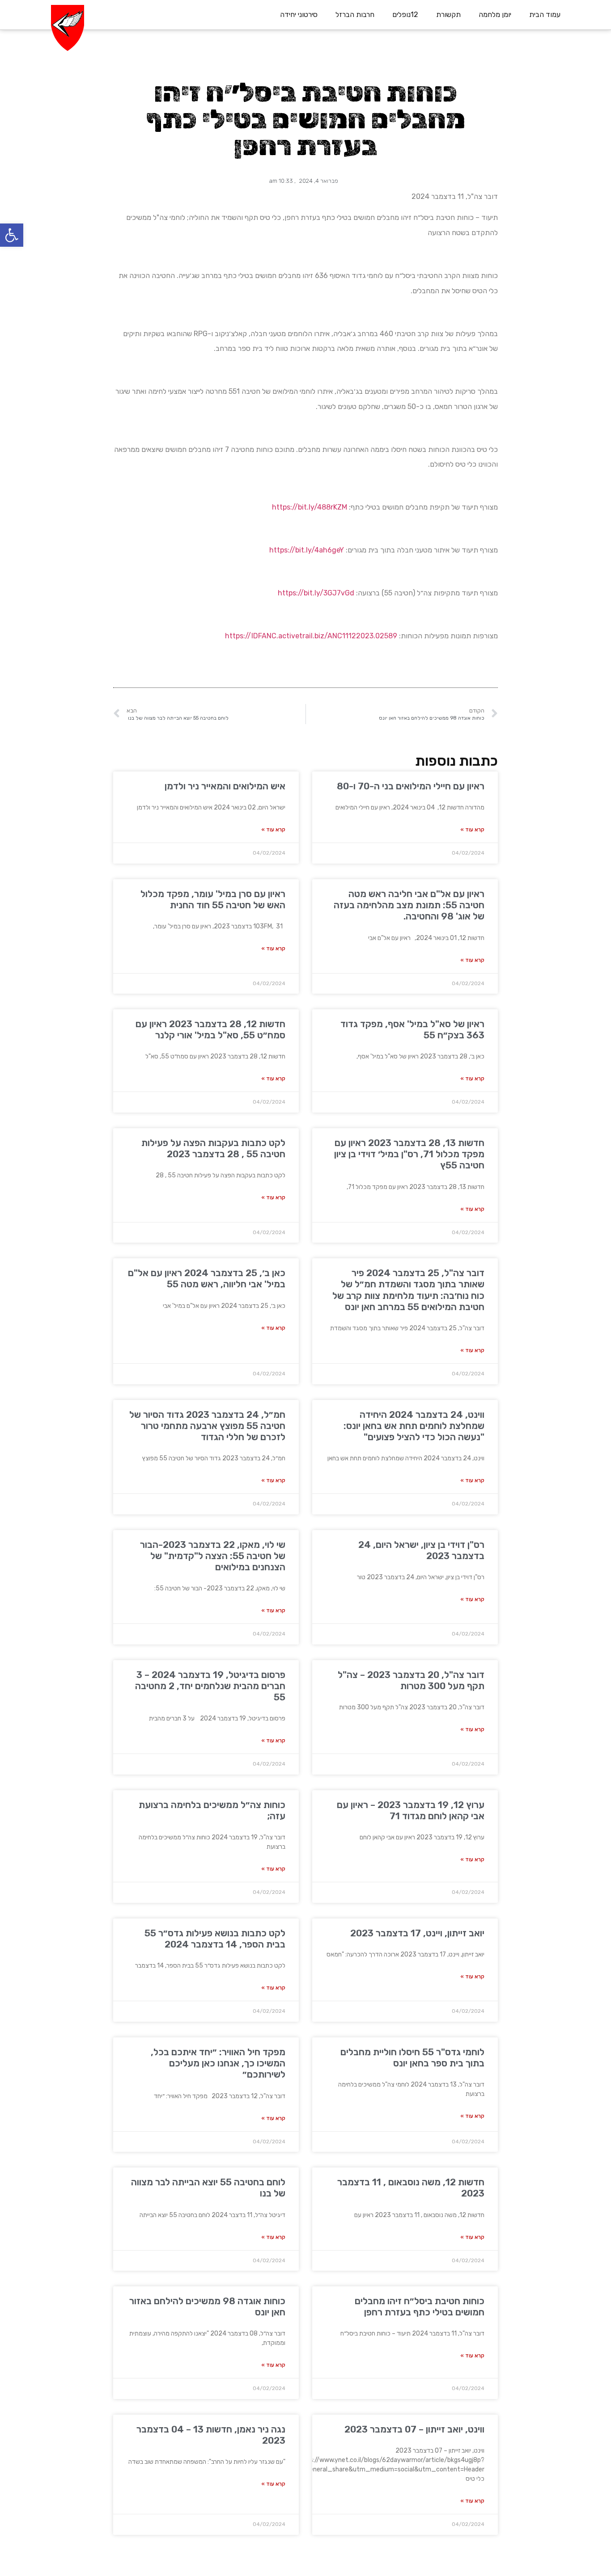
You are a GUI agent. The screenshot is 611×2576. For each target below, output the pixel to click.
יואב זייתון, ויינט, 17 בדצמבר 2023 (417, 1933)
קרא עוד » (472, 830)
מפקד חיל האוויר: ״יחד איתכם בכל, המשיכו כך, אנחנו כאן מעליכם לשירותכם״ (218, 2063)
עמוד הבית (545, 15)
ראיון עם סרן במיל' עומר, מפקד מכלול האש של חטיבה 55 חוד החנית (213, 899)
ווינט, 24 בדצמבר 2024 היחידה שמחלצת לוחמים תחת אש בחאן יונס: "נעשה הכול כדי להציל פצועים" (414, 1426)
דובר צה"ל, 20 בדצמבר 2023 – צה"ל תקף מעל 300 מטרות (411, 1680)
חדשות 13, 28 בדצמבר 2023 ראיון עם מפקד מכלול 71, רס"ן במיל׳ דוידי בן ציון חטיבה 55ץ (409, 1154)
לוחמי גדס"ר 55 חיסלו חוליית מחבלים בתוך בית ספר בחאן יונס (412, 2057)
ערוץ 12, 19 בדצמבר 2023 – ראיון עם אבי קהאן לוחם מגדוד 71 (411, 1810)
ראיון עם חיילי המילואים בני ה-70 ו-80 (411, 786)
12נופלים (405, 15)
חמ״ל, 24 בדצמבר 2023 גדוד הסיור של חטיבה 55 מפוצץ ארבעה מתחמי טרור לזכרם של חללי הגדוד (207, 1426)
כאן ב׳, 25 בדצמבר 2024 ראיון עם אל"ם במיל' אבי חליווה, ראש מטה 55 (207, 1278)
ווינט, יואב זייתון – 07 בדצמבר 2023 (414, 2429)
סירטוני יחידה (299, 15)
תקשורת (448, 15)
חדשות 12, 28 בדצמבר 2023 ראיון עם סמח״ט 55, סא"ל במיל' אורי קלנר (210, 1029)
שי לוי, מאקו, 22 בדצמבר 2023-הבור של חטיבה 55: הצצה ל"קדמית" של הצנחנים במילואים (213, 1556)
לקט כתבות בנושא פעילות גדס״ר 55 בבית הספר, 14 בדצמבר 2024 (215, 1939)
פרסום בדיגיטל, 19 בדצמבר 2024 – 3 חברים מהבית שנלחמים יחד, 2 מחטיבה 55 (210, 1686)
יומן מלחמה (495, 15)
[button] (12, 235)
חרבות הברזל (355, 15)
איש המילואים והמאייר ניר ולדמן (225, 786)
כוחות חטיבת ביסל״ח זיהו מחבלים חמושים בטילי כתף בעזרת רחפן (420, 2306)
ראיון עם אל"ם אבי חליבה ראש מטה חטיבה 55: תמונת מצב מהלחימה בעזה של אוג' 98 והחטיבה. (409, 905)
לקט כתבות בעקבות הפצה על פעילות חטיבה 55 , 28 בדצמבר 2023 (213, 1148)
